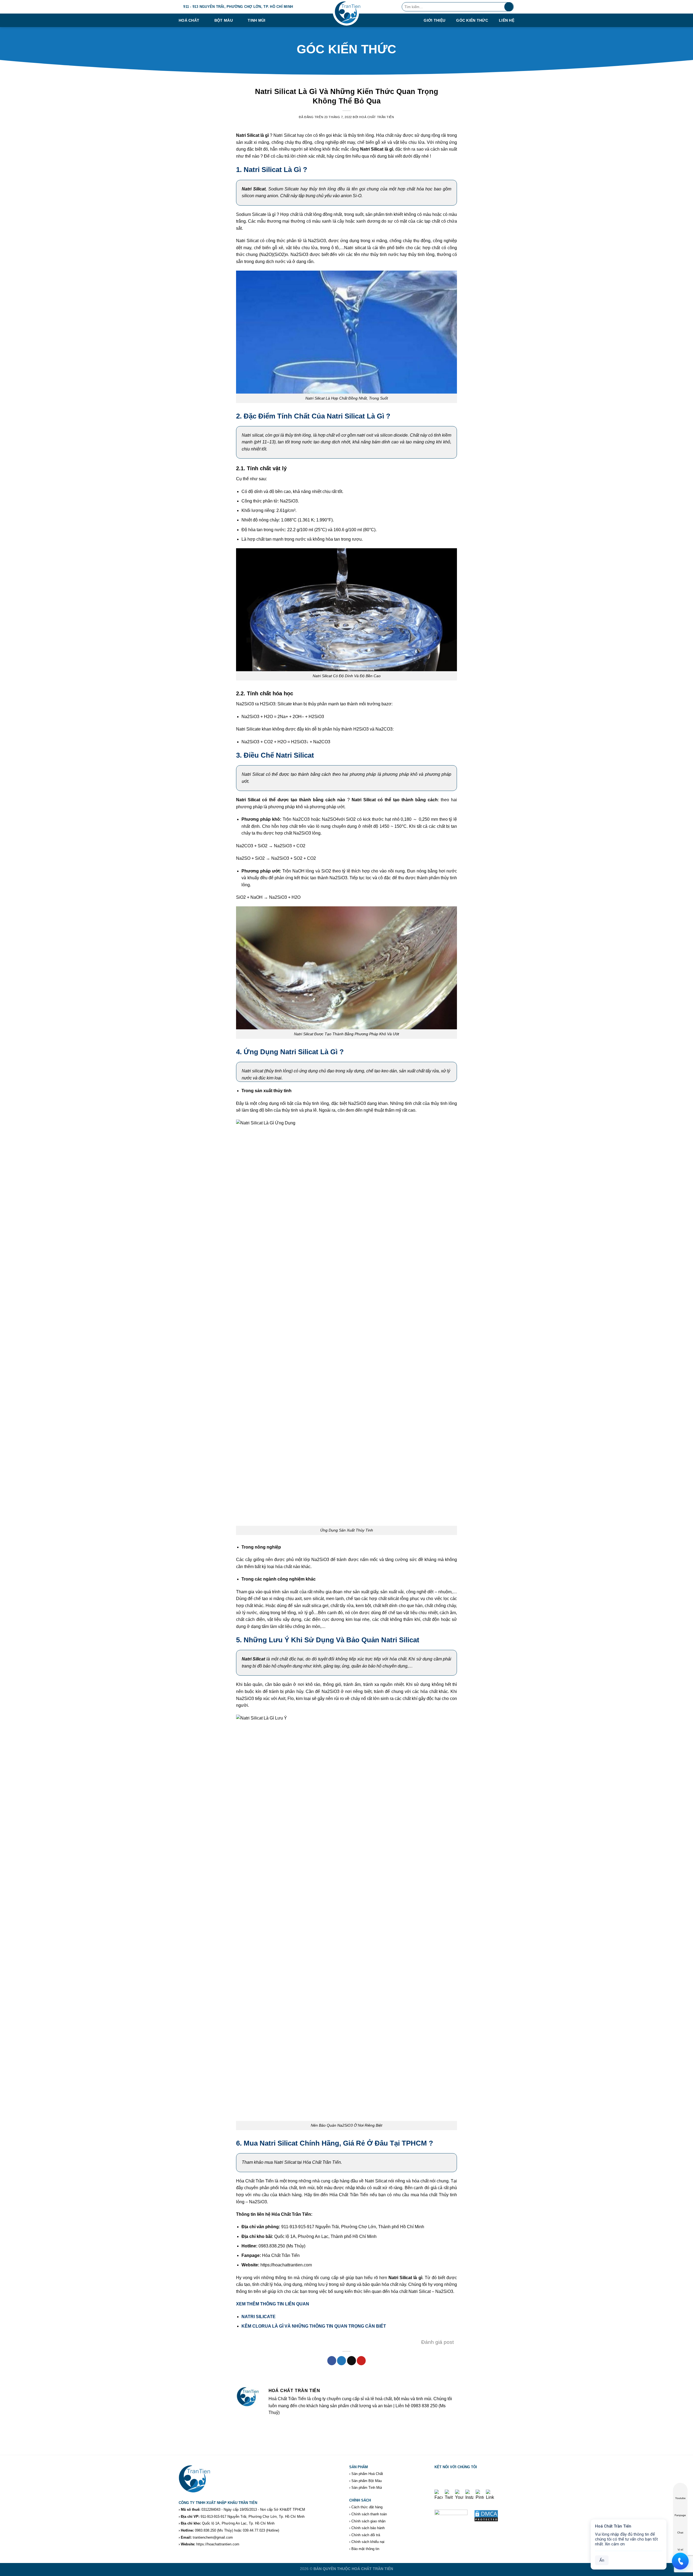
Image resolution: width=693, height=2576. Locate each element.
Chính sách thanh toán (369, 2514)
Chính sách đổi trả (366, 2535)
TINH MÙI (256, 20)
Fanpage (680, 2515)
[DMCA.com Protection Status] (486, 2515)
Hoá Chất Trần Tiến (377, 117)
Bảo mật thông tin (365, 2549)
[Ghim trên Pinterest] (361, 2361)
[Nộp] (509, 7)
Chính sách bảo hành (368, 2528)
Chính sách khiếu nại (368, 2542)
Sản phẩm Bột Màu (367, 2481)
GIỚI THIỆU (434, 20)
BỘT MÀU (224, 20)
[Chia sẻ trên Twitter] (341, 2361)
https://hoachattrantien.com (218, 2544)
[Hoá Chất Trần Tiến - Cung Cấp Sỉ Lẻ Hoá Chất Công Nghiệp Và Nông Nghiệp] (346, 14)
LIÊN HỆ (507, 20)
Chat (680, 2533)
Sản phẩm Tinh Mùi (367, 2488)
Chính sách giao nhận (368, 2521)
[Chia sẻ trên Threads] (352, 2361)
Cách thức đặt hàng (367, 2507)
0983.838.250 (205, 2530)
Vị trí (680, 2550)
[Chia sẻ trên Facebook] (332, 2361)
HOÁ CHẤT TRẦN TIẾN (372, 2569)
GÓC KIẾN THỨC (472, 20)
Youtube (680, 2498)
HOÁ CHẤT (189, 20)
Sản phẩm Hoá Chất (367, 2474)
